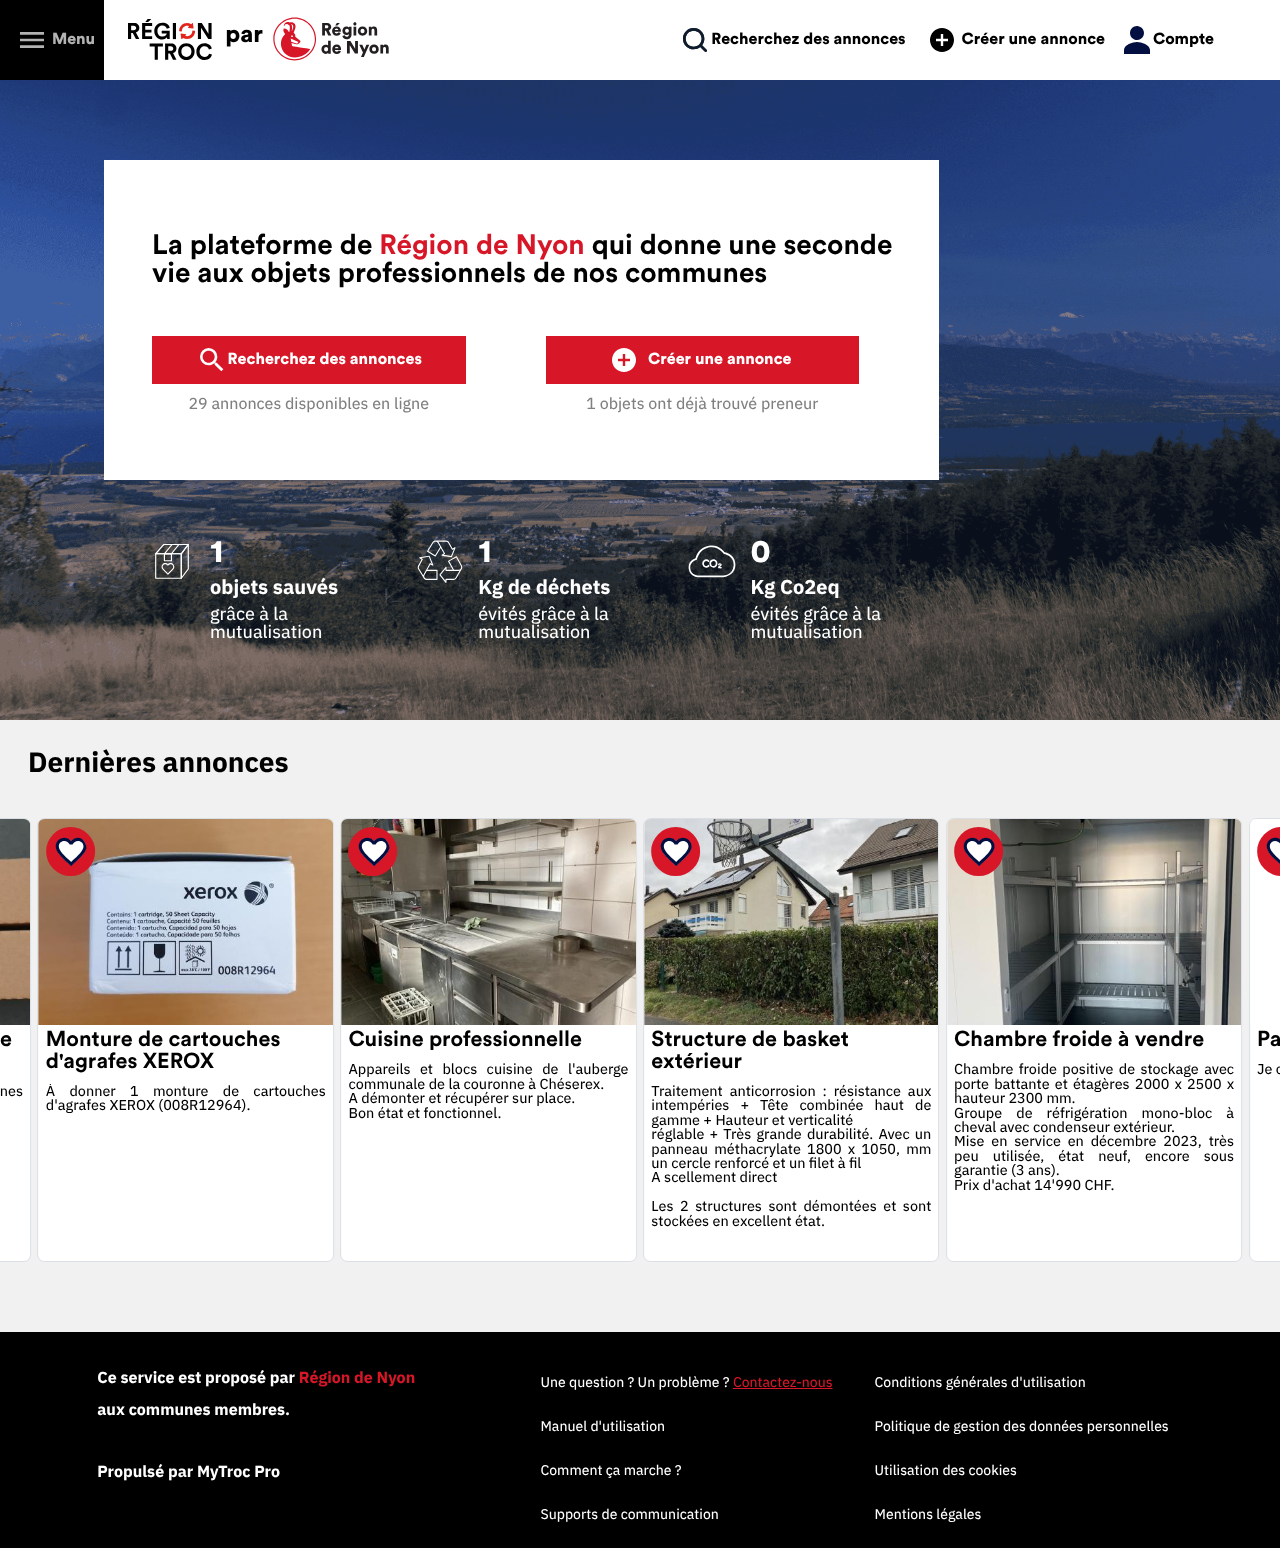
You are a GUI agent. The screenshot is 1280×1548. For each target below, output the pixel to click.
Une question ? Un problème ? (686, 1382)
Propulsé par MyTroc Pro (188, 1472)
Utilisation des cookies (946, 1470)
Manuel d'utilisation (602, 1426)
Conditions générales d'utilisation (980, 1382)
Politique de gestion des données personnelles (1022, 1426)
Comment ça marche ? (610, 1470)
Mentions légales (928, 1514)
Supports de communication (629, 1514)
